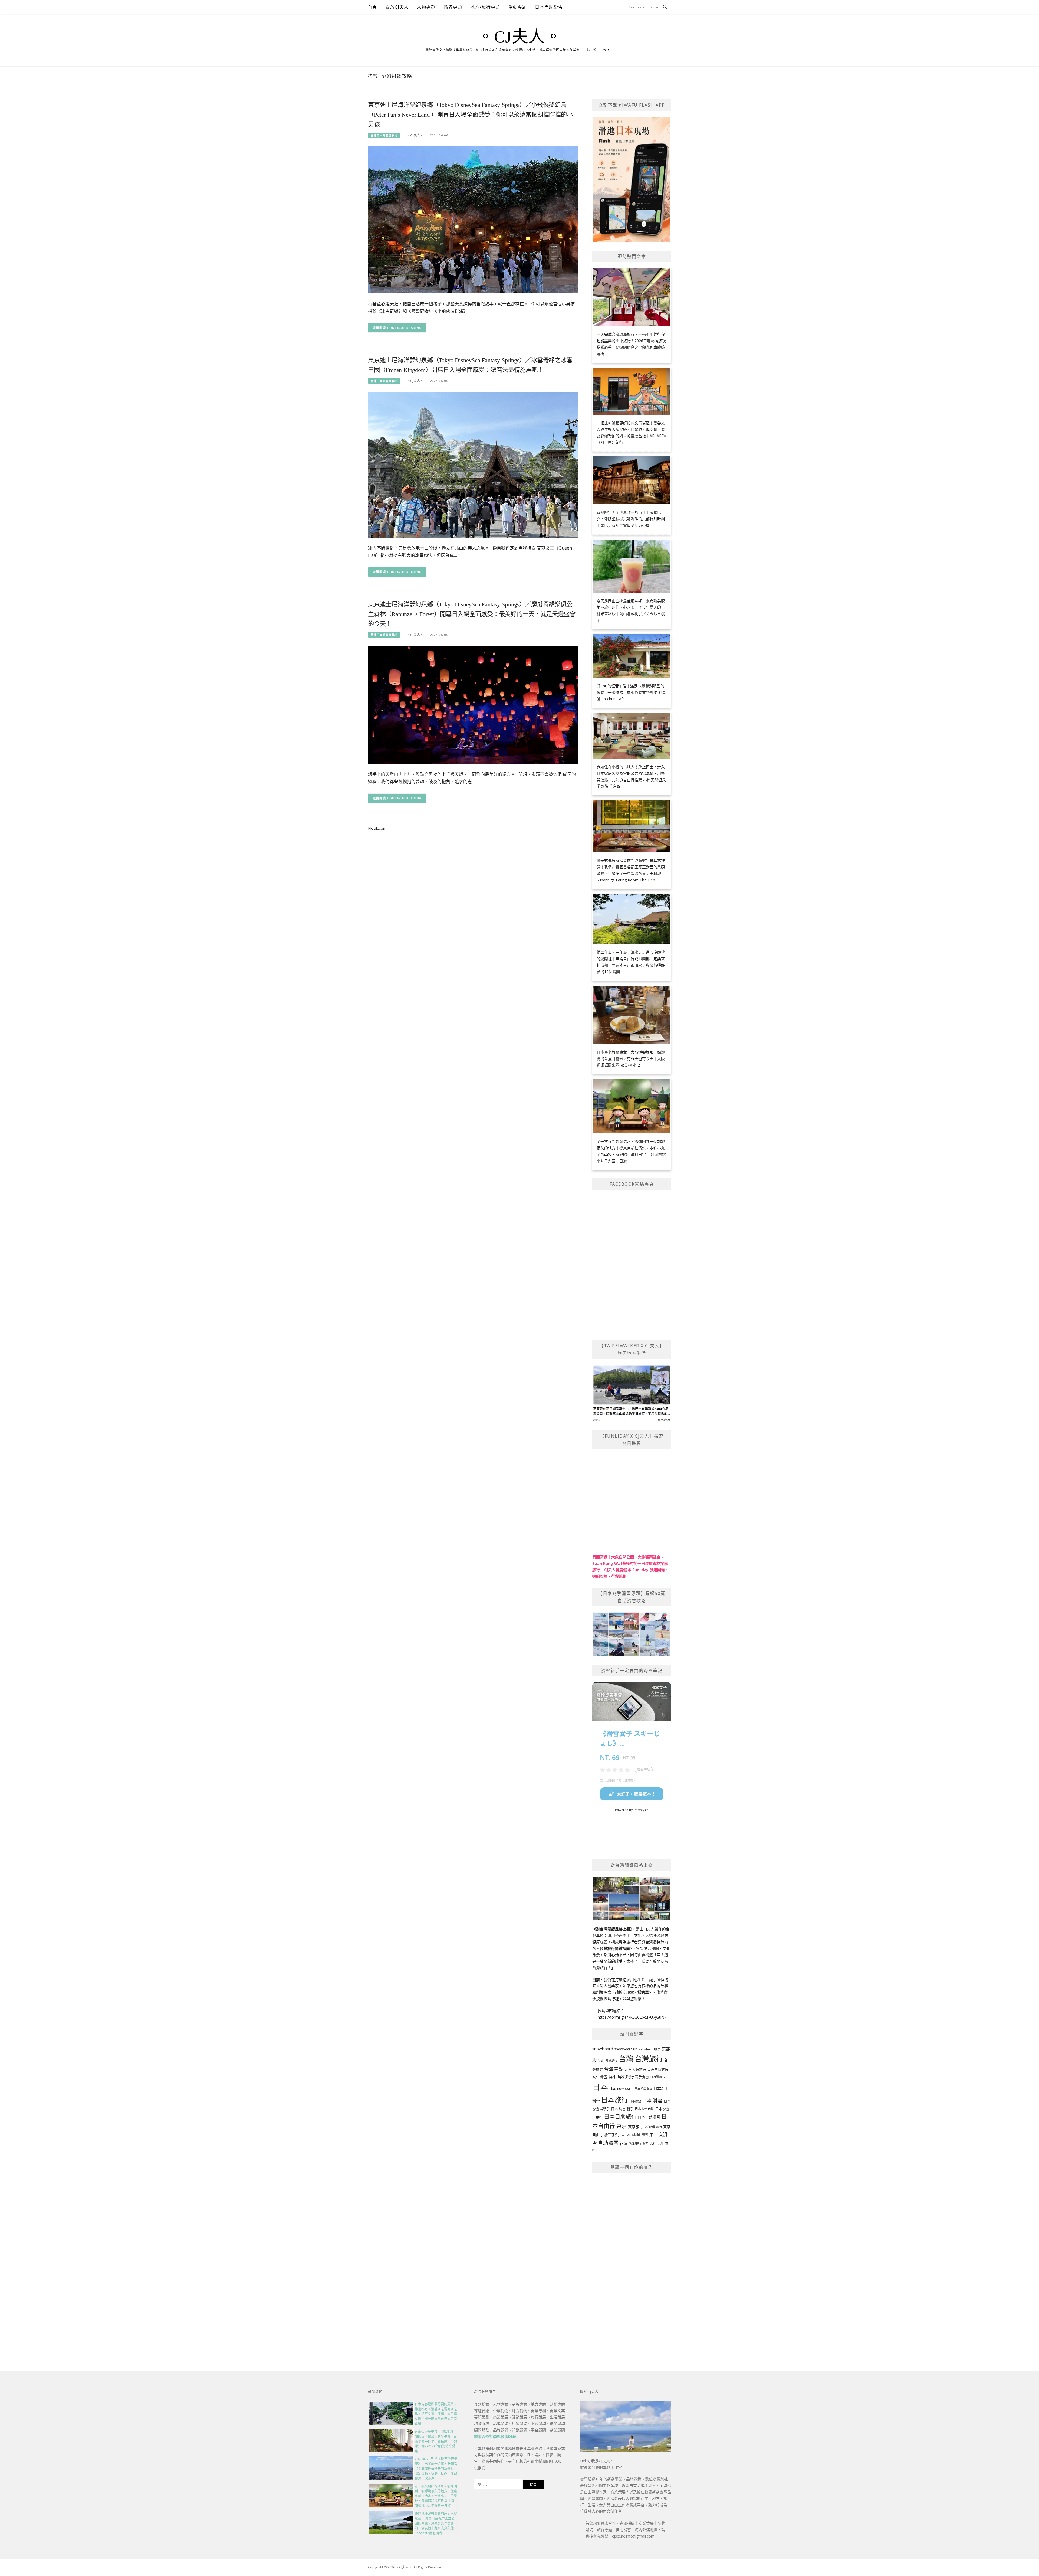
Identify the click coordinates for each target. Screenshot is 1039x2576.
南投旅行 (611, 2060)
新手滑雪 (642, 2077)
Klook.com (377, 828)
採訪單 (643, 1992)
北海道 (598, 2060)
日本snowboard (621, 2089)
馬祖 (653, 2143)
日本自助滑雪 (549, 7)
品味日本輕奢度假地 (384, 135)
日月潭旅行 (658, 2077)
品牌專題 (453, 7)
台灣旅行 (649, 2059)
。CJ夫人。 (519, 37)
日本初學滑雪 (643, 2089)
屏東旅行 (626, 2077)
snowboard (603, 2049)
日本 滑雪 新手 (622, 2109)
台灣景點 (614, 2069)
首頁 (373, 7)
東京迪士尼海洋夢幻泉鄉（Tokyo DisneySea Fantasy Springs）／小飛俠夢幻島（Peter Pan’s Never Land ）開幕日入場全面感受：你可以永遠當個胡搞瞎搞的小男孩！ (470, 115)
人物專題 (426, 7)
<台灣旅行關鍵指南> (615, 1948)
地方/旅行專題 (485, 7)
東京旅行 (636, 2127)
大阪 (628, 2070)
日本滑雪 (652, 2100)
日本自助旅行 (620, 2116)
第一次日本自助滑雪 (635, 2135)
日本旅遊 (635, 2101)
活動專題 (518, 7)
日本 (600, 2087)
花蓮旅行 (635, 2144)
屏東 (613, 2077)
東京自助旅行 (653, 2127)
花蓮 (623, 2143)
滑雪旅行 (612, 2134)
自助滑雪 (608, 2143)
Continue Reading (405, 328)
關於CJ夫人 (397, 7)
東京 (622, 2126)
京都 (666, 2049)
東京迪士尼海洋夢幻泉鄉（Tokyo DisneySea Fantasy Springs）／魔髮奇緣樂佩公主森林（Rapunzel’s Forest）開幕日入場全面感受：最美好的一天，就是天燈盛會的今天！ (472, 614)
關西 (645, 2144)
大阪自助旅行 (658, 2070)
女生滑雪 (600, 2077)
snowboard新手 (650, 2049)
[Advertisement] (632, 2260)
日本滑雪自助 (645, 2109)
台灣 (626, 2058)
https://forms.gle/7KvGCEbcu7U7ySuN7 (632, 2017)
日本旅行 (614, 2100)
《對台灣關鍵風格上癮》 (612, 1929)
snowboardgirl (626, 2049)
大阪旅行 (639, 2070)
